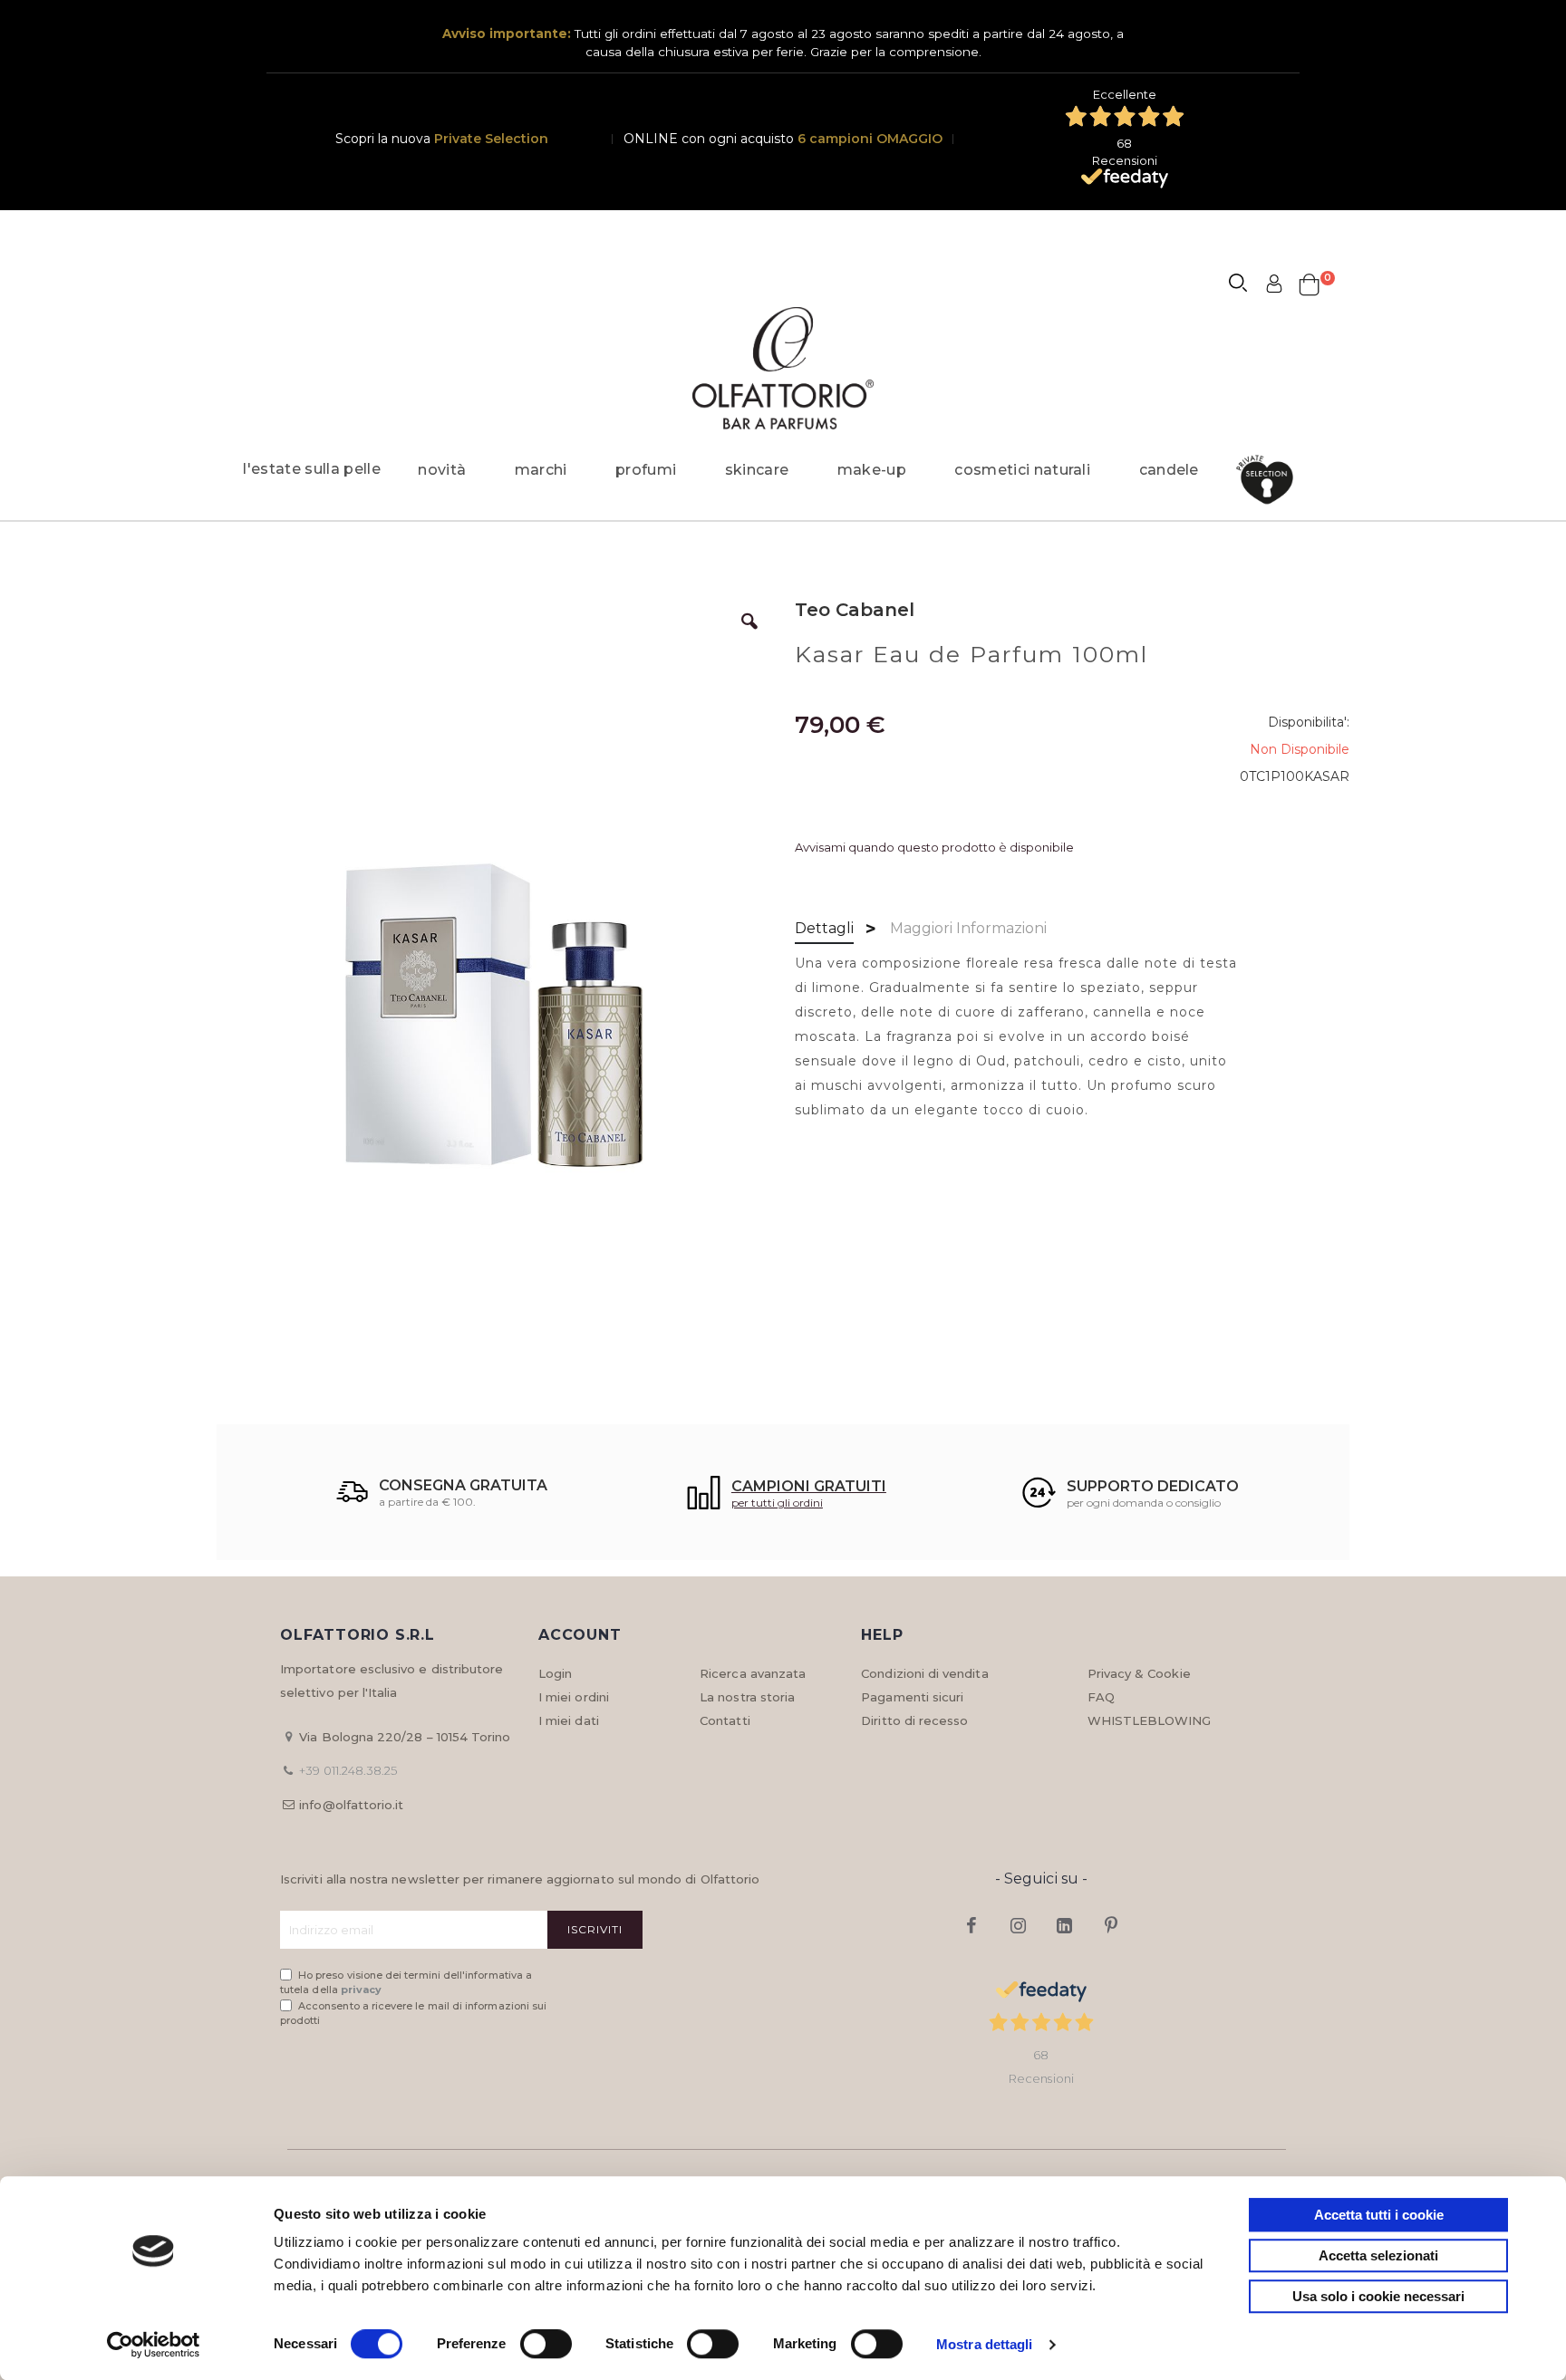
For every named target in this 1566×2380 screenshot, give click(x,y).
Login (555, 1673)
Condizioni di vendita (924, 1673)
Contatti (725, 1720)
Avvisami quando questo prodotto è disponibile (934, 847)
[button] (749, 635)
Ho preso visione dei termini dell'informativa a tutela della (406, 1983)
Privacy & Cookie (1139, 1673)
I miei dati (569, 1720)
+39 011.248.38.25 (348, 1770)
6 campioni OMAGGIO (870, 139)
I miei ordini (574, 1697)
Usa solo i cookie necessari (1378, 2296)
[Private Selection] (1270, 480)
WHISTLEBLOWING (1150, 1720)
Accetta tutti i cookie (1379, 2215)
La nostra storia (747, 1697)
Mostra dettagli (985, 2344)
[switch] (546, 2346)
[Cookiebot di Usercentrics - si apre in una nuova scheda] (154, 2345)
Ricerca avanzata (753, 1673)
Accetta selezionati (1378, 2255)
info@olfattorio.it (351, 1805)
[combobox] (1246, 285)
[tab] (824, 930)
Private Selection (491, 139)
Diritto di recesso (914, 1720)
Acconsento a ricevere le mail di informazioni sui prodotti (413, 2014)
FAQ (1101, 1697)
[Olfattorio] (783, 368)
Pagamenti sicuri (912, 1697)
